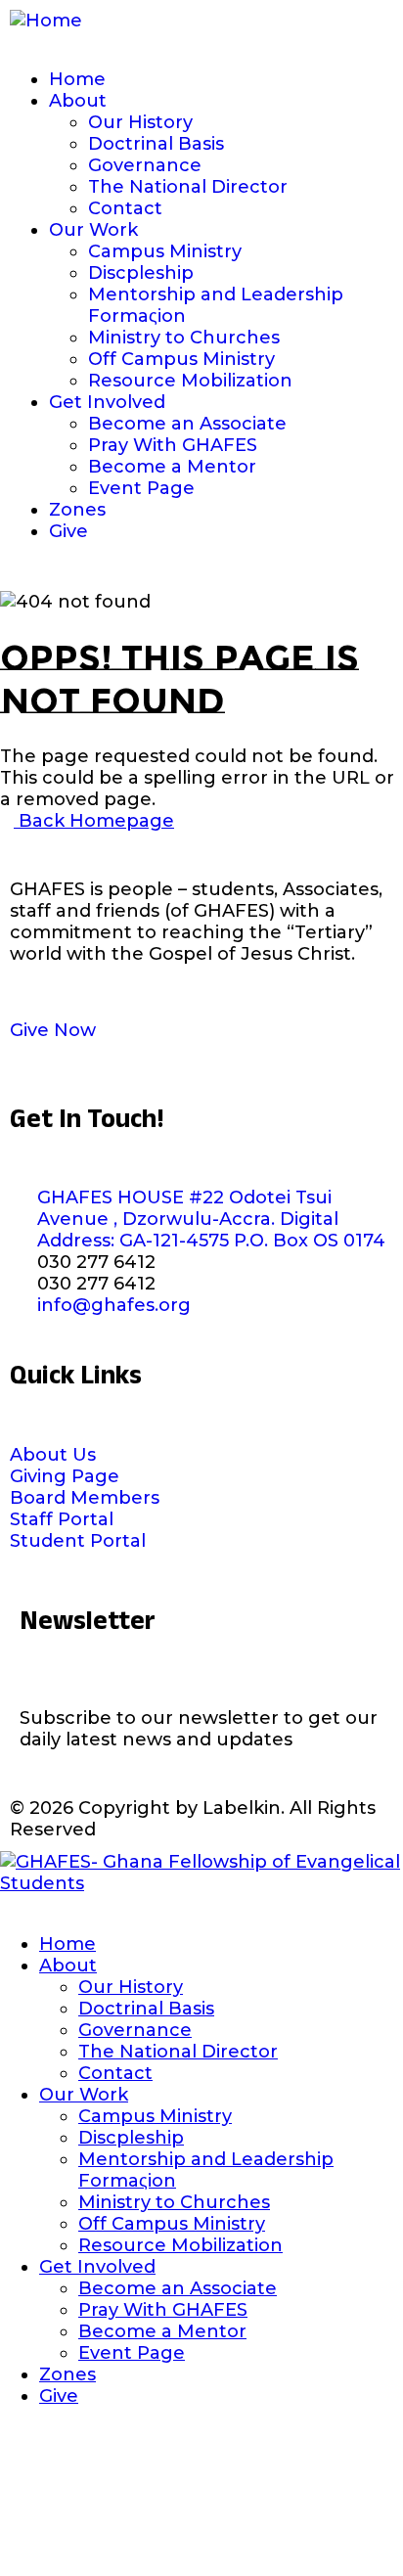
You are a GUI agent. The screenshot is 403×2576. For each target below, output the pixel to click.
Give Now (53, 1030)
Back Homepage (94, 821)
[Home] (46, 21)
